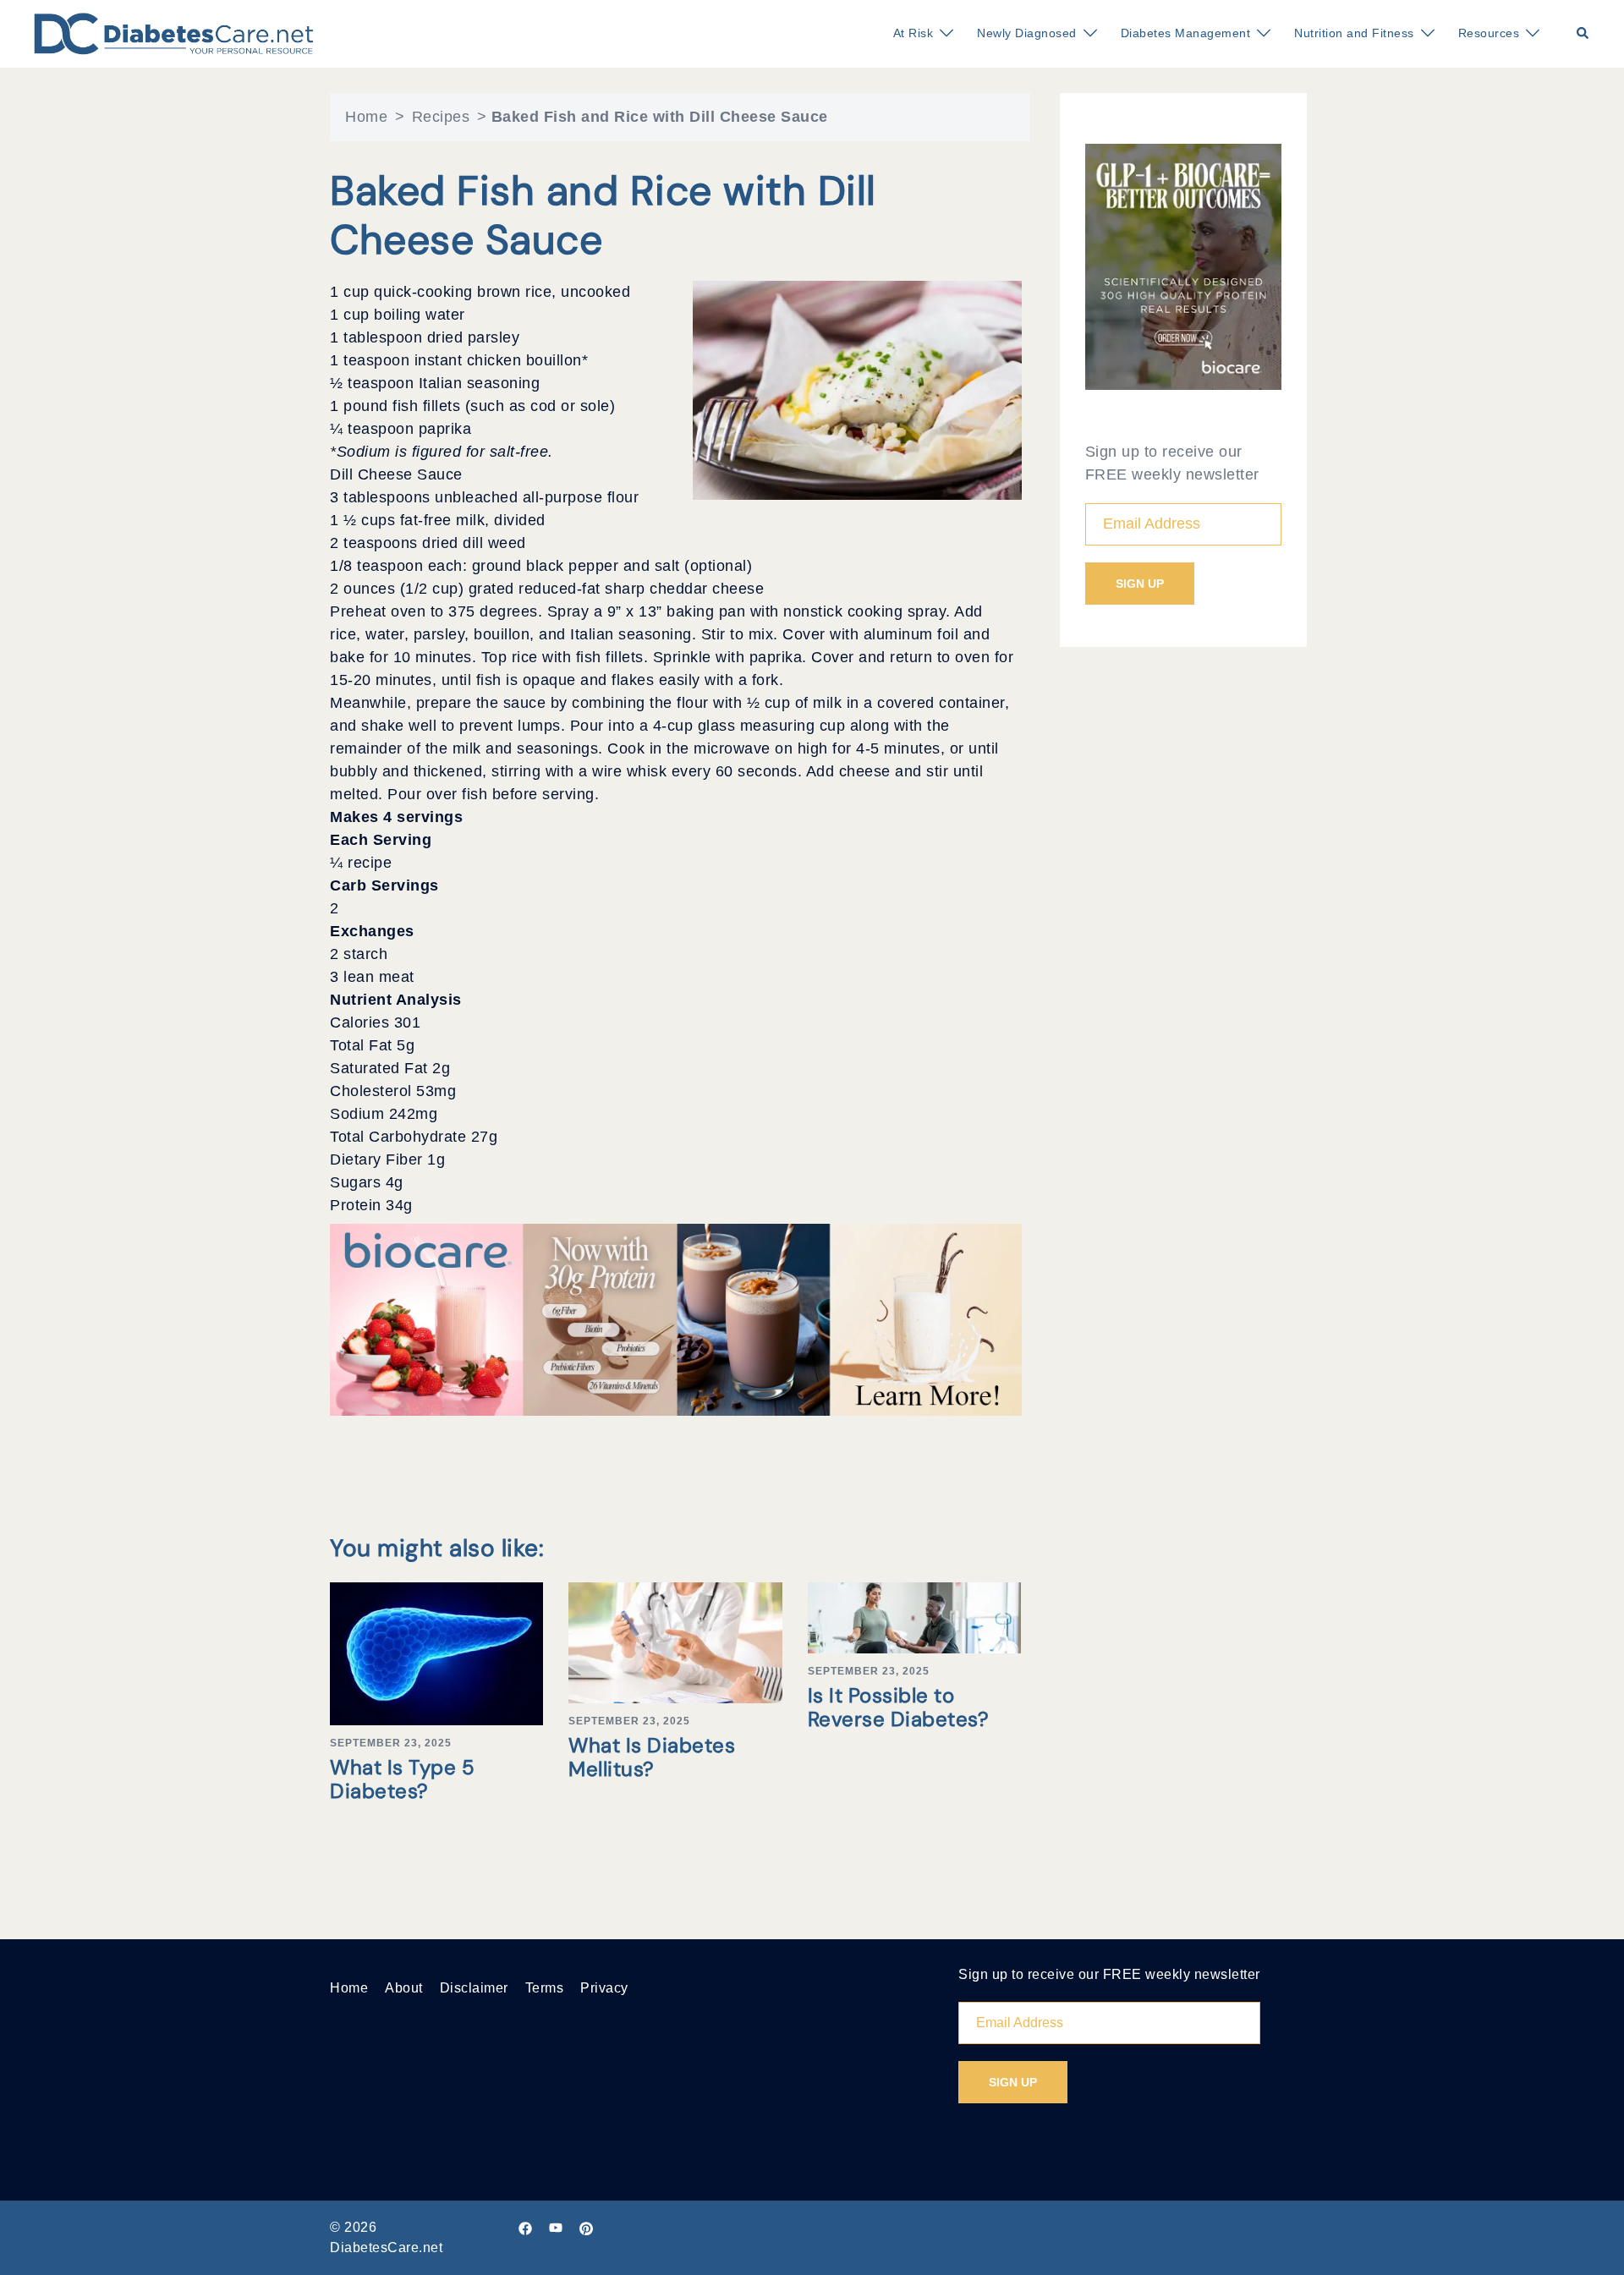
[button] (1583, 34)
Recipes (441, 117)
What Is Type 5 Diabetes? (402, 1779)
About (404, 1988)
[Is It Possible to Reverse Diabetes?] (914, 1617)
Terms (545, 1988)
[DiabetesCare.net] (174, 33)
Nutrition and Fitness (1354, 33)
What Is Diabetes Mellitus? (652, 1757)
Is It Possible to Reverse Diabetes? (899, 1708)
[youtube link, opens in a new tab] (556, 2227)
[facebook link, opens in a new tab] (525, 2227)
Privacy (604, 1988)
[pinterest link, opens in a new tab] (586, 2227)
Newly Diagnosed (1027, 33)
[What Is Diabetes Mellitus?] (675, 1642)
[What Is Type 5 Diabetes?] (436, 1653)
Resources (1489, 33)
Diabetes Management (1186, 33)
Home (366, 117)
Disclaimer (474, 1988)
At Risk (913, 33)
